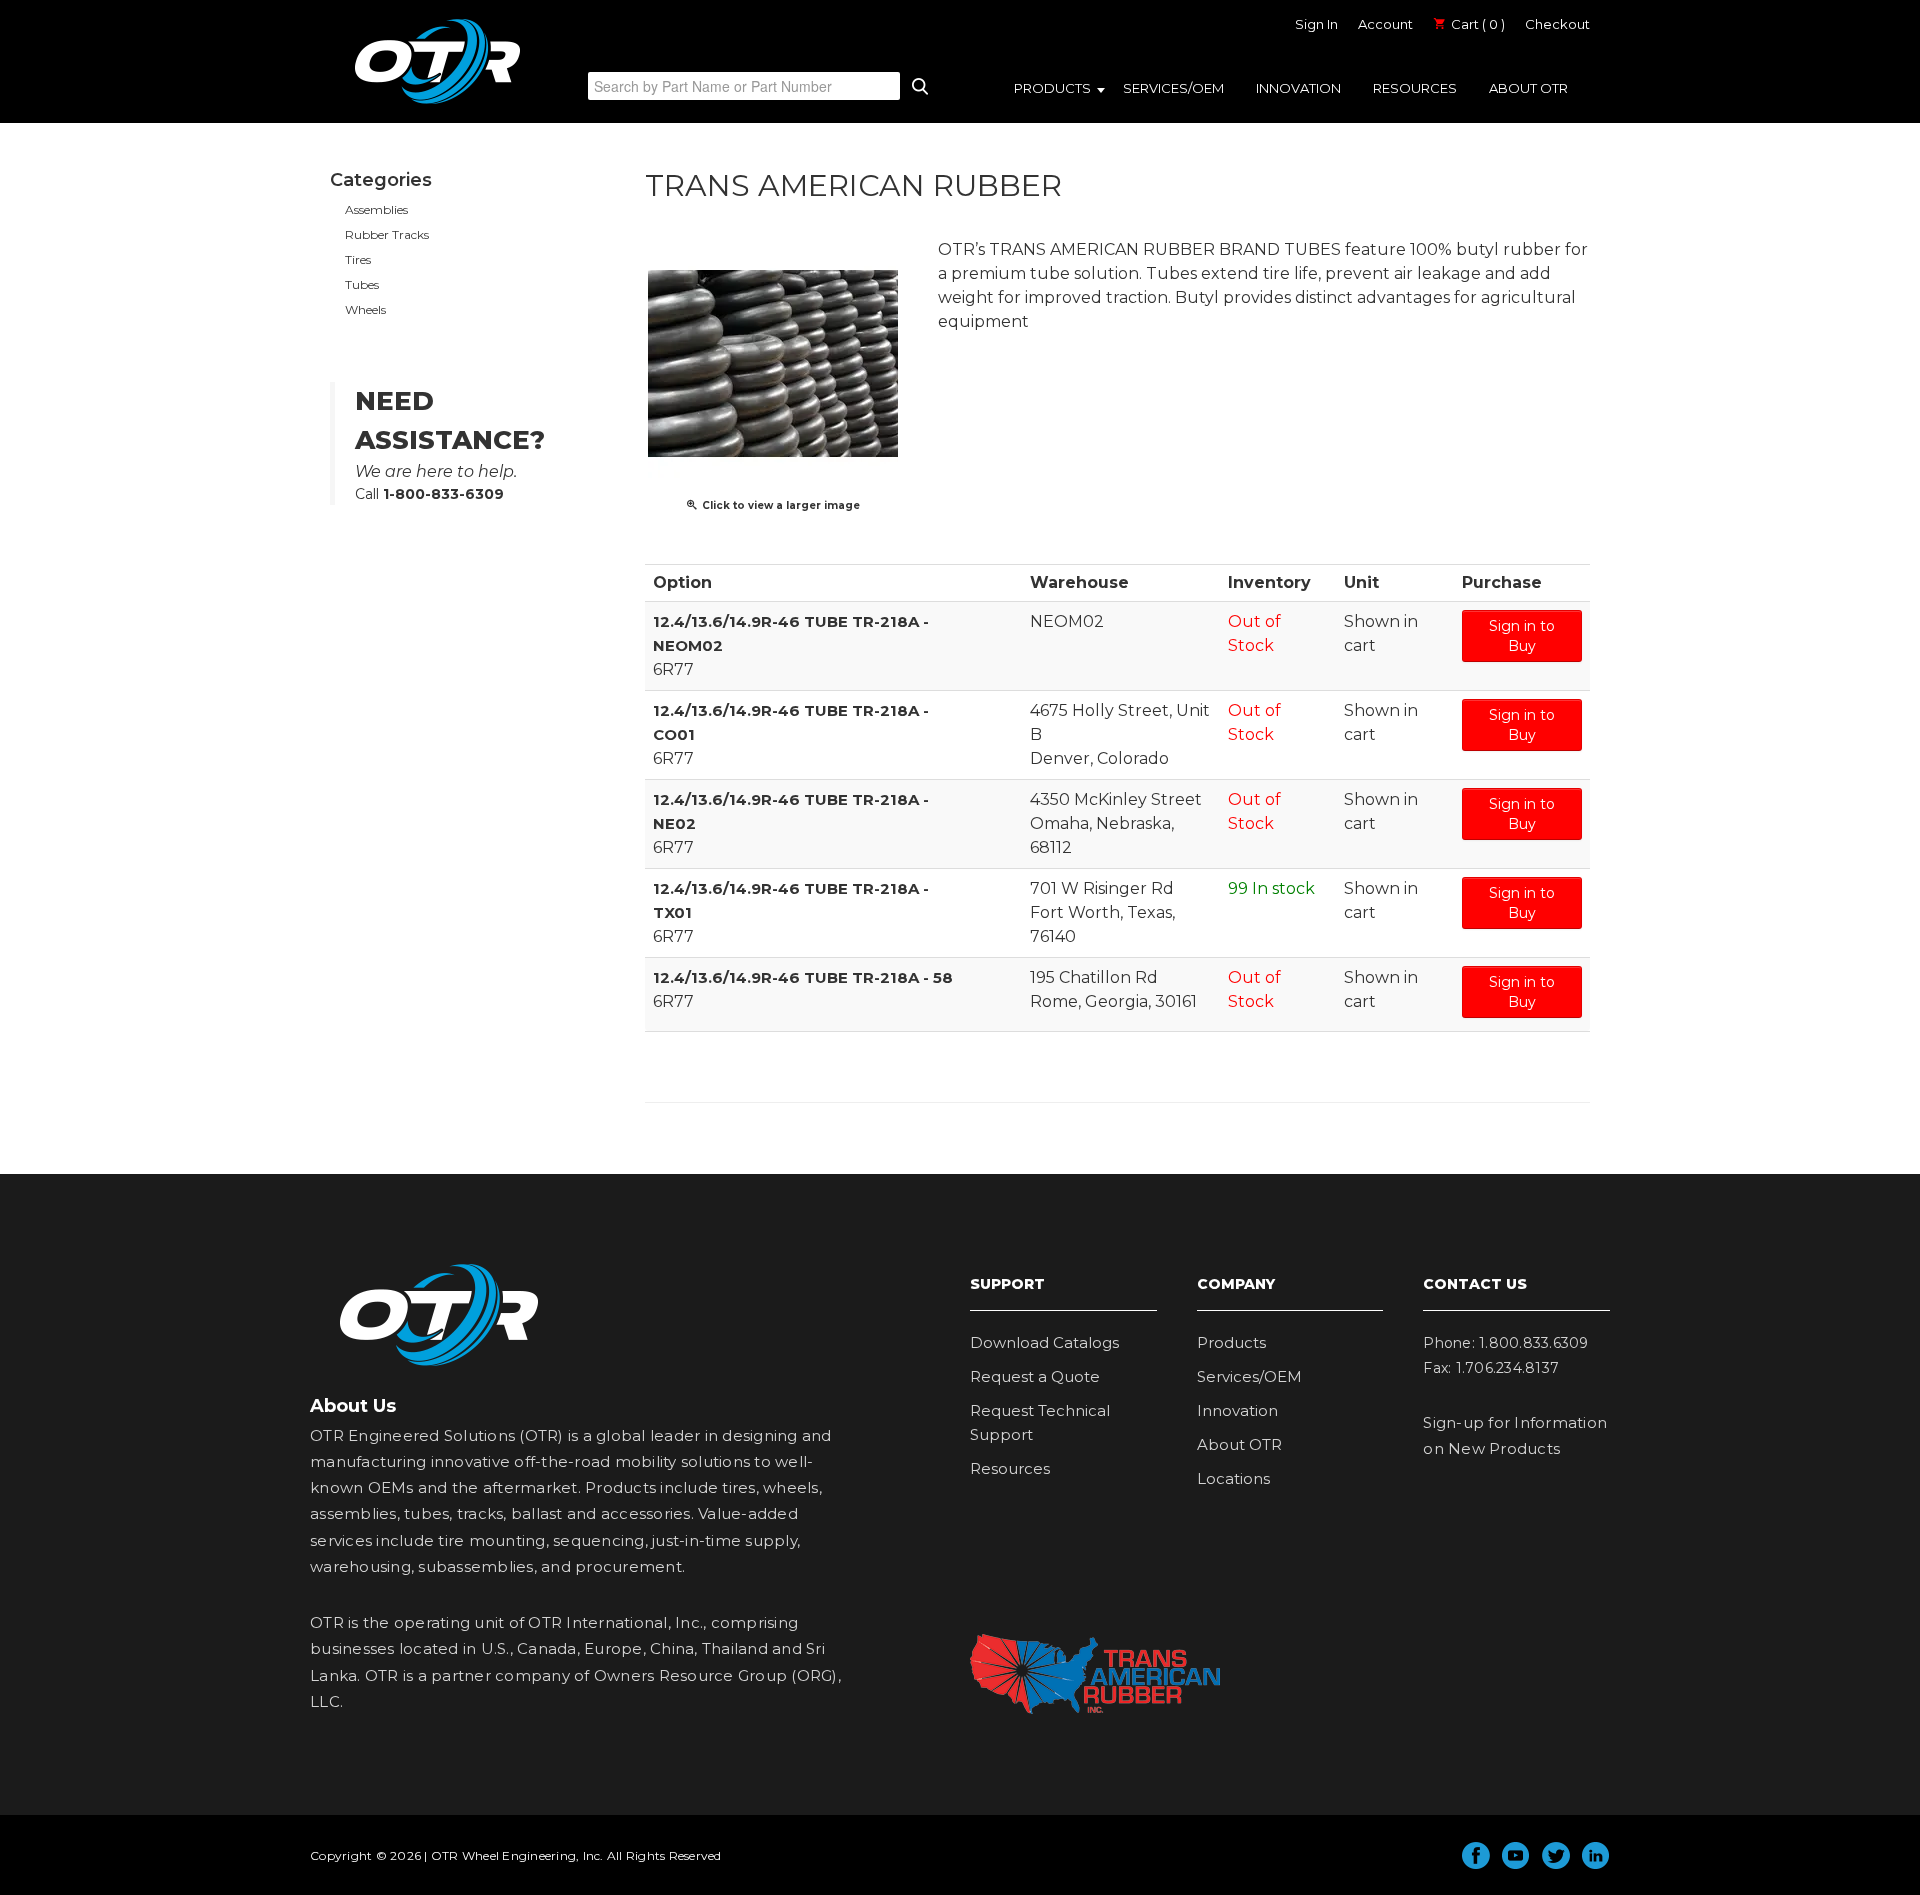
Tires (358, 259)
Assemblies (376, 209)
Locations (1233, 1478)
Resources (1415, 88)
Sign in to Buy (1522, 636)
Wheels (365, 309)
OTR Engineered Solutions (437, 103)
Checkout (1557, 24)
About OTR (1528, 88)
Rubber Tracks (387, 234)
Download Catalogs (1044, 1342)
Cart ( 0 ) (1476, 24)
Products (1052, 88)
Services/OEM (1173, 88)
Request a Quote (1035, 1376)
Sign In (1316, 24)
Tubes (362, 284)
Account (1385, 24)
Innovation (1298, 88)
